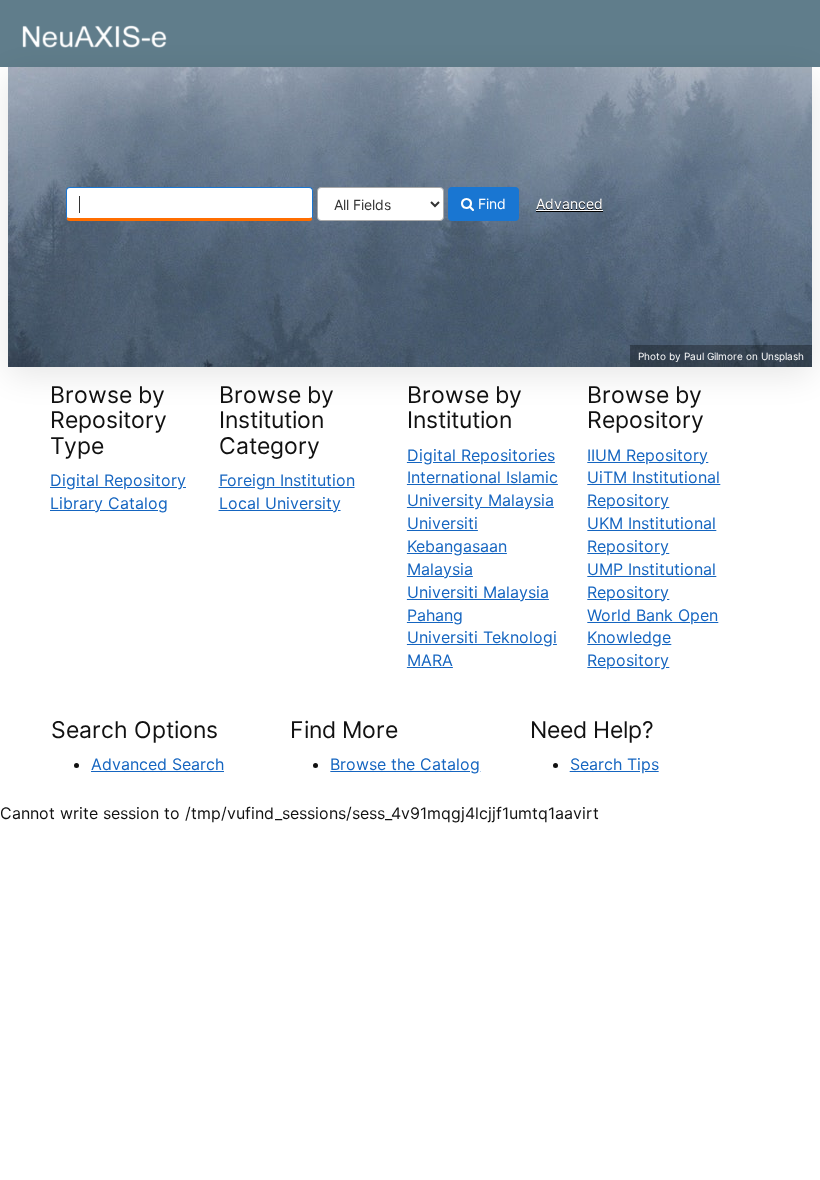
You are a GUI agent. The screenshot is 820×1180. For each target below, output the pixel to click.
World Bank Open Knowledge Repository (652, 638)
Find (490, 203)
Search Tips (614, 764)
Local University (280, 503)
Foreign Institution (287, 480)
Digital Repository (118, 480)
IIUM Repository (647, 455)
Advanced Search (157, 764)
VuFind (65, 31)
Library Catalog (109, 503)
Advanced (569, 203)
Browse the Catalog (405, 764)
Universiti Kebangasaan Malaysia (457, 546)
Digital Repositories (481, 455)
